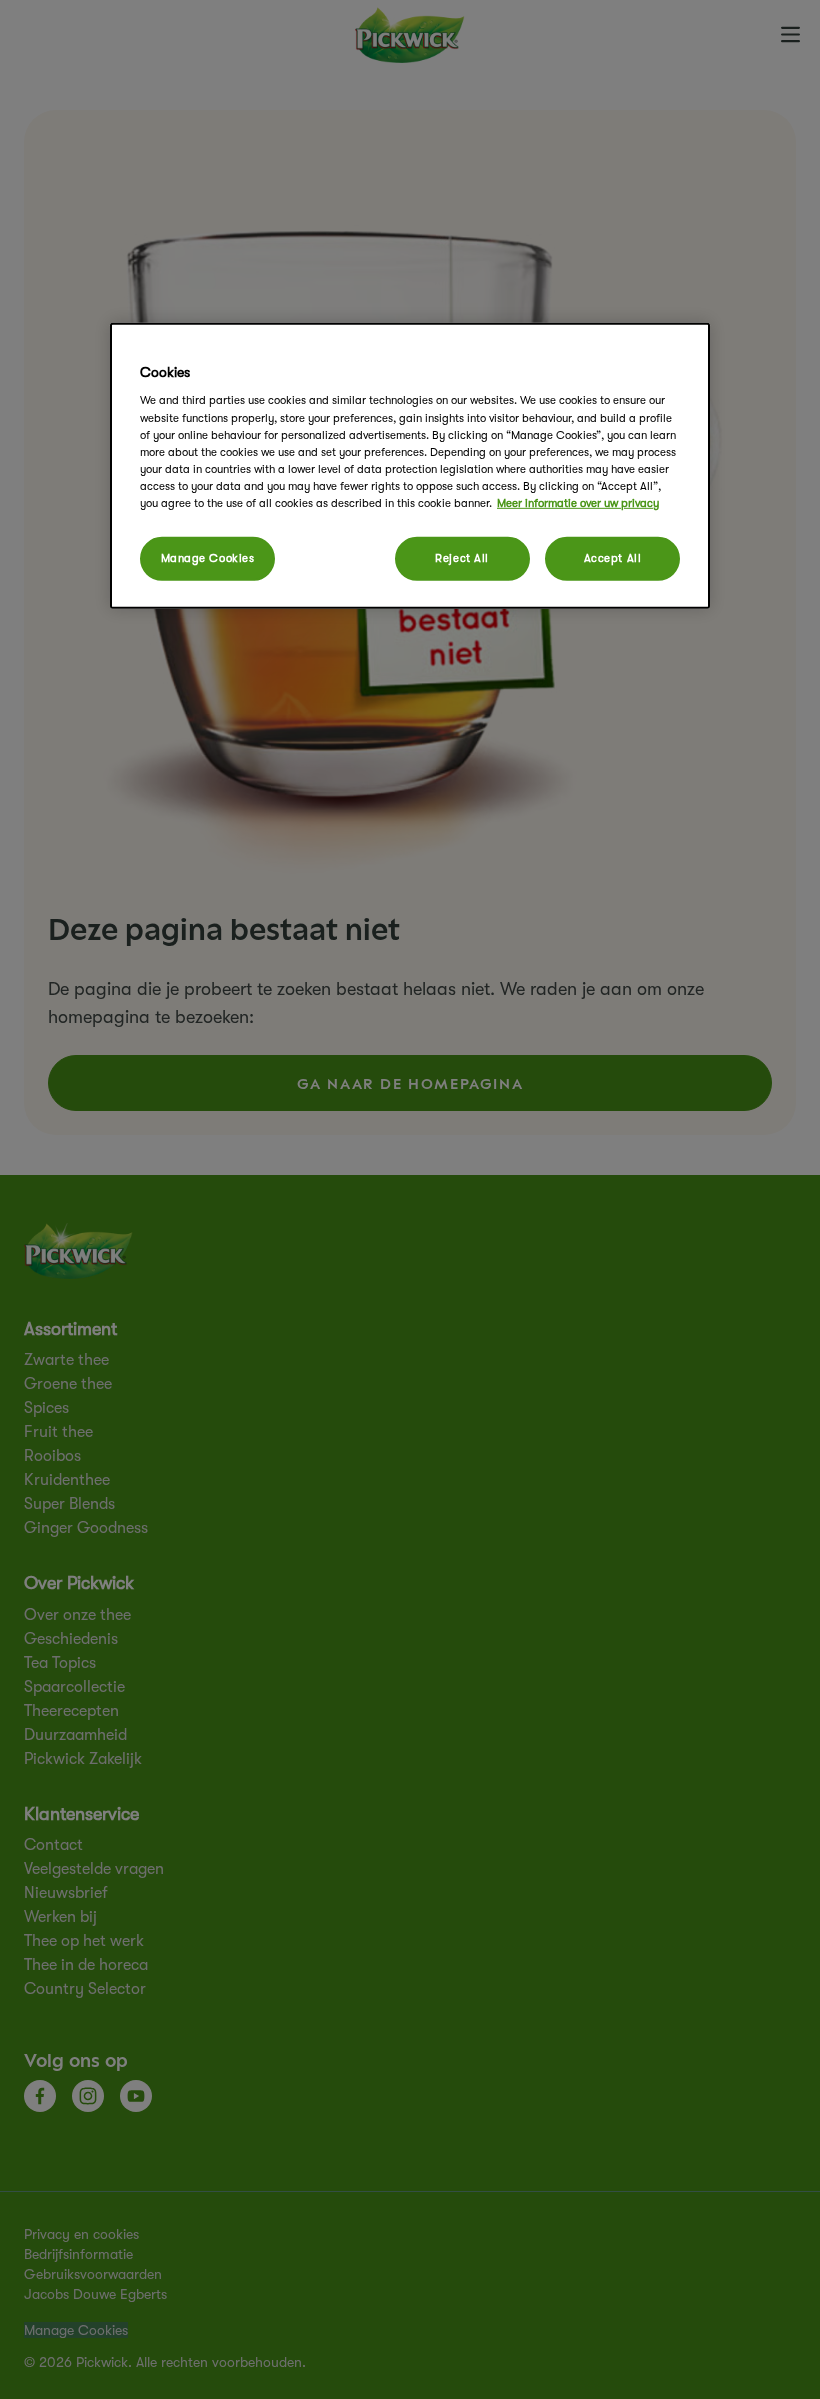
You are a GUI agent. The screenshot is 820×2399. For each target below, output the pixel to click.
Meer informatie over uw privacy (578, 503)
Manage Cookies (208, 558)
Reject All (462, 558)
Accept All (613, 558)
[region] (410, 466)
